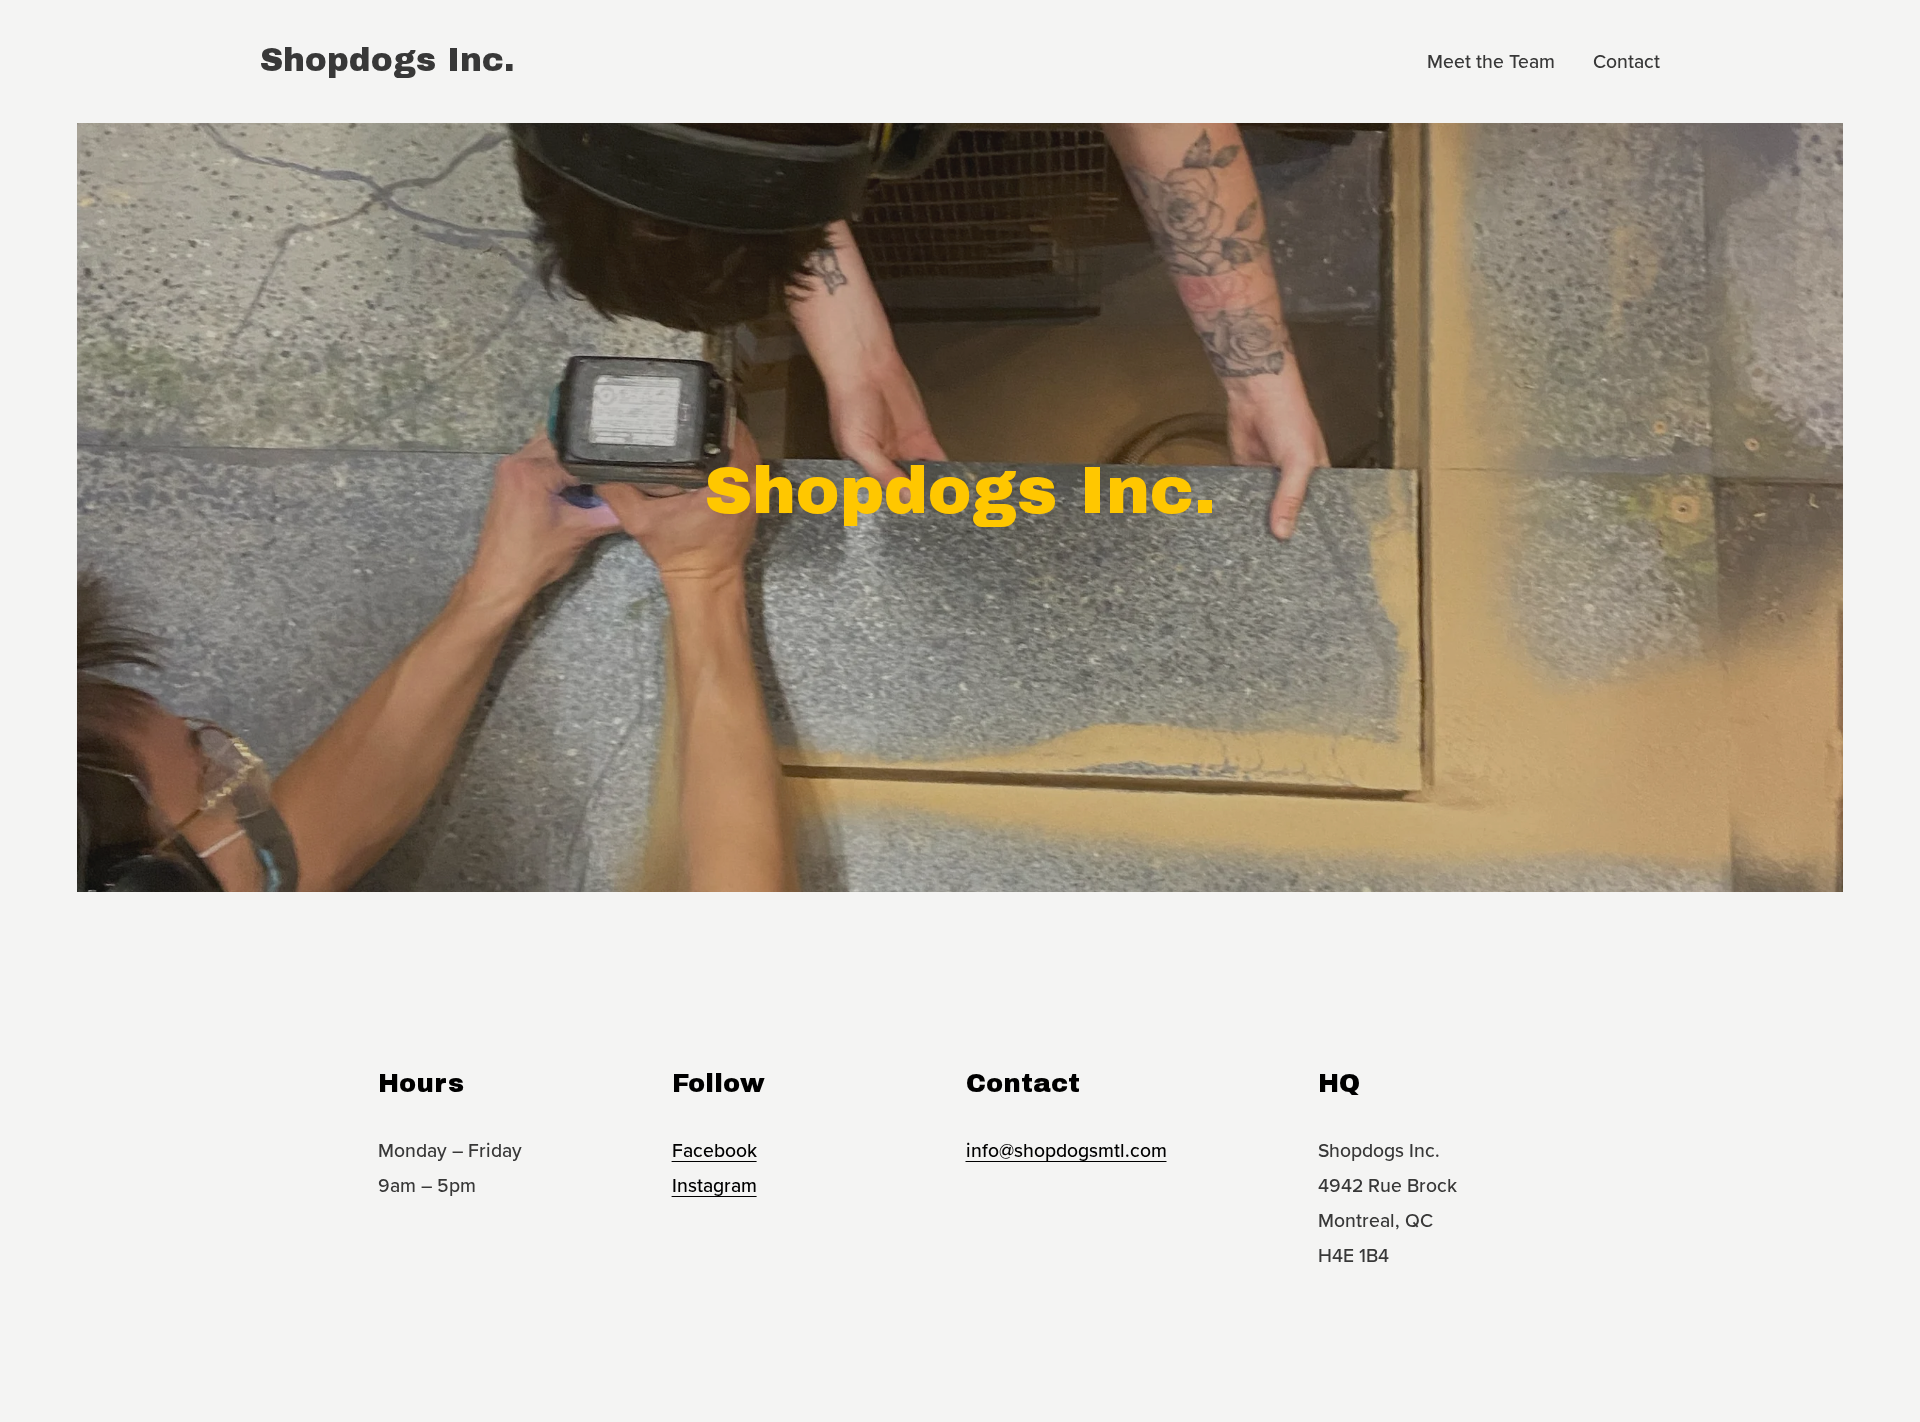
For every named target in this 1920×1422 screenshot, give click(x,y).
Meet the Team (1491, 61)
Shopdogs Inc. (387, 60)
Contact (1626, 61)
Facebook (714, 1150)
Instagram (714, 1185)
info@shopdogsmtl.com (1066, 1150)
